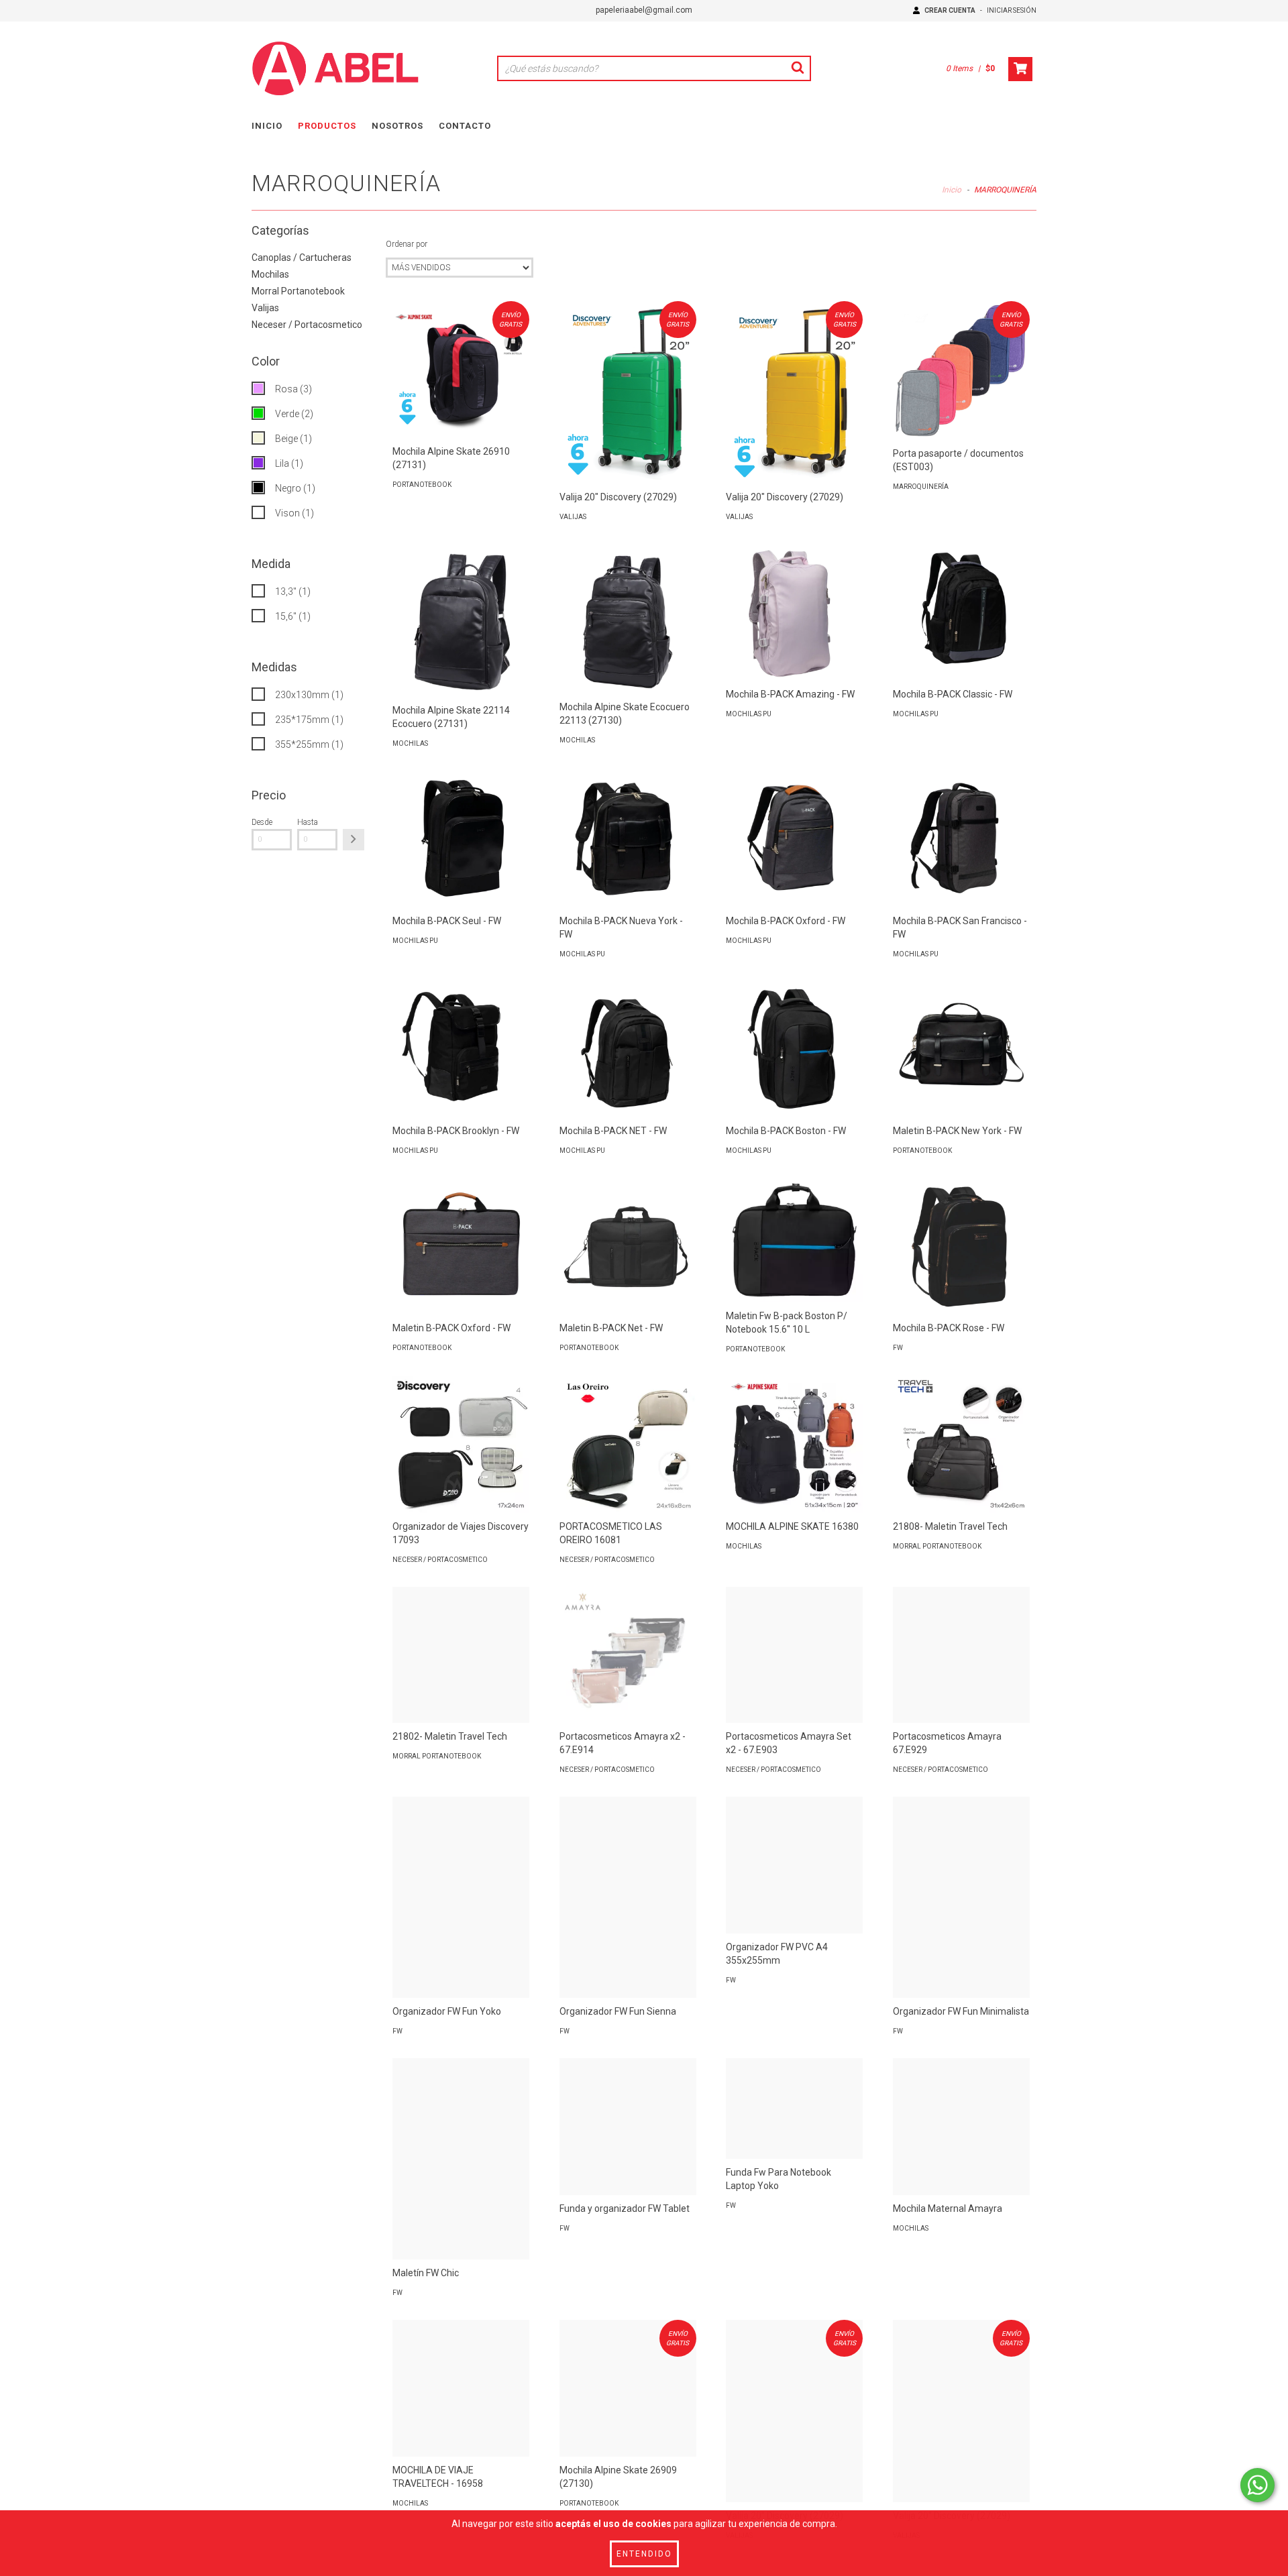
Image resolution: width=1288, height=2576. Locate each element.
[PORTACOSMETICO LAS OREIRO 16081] (628, 1445)
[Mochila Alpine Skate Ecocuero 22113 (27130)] (628, 619)
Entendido (644, 2554)
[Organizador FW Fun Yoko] (461, 1899)
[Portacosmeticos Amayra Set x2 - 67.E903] (794, 1655)
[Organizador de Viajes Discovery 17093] (461, 1445)
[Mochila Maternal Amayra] (961, 2127)
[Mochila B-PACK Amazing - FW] (794, 612)
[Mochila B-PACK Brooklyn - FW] (461, 1050)
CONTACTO (465, 126)
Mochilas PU (749, 714)
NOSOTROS (397, 126)
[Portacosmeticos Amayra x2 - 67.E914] (628, 1655)
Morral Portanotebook (298, 291)
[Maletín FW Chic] (461, 2161)
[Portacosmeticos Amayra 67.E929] (961, 1655)
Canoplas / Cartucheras (302, 258)
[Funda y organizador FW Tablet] (628, 2127)
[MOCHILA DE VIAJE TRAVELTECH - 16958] (461, 2388)
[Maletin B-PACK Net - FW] (628, 1246)
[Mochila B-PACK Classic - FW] (961, 612)
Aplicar (354, 840)
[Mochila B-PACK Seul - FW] (461, 839)
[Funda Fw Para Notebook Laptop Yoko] (794, 2108)
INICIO (267, 126)
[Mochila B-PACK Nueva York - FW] (628, 839)
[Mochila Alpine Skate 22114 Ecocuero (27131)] (461, 620)
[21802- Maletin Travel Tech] (461, 1655)
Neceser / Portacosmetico (307, 325)
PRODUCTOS (327, 126)
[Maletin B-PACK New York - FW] (961, 1050)
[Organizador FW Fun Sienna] (628, 1899)
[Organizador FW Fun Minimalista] (961, 1899)
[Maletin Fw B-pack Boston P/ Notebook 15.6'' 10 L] (794, 1240)
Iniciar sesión (1012, 10)
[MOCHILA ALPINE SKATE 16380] (794, 1445)
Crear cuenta (950, 10)
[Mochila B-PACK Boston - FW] (794, 1050)
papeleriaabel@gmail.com (644, 10)
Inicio (952, 190)
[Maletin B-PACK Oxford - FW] (461, 1246)
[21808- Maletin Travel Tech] (961, 1445)
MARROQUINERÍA (921, 487)
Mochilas (270, 274)
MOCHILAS (410, 743)
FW (898, 1348)
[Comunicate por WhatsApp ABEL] (1257, 2485)
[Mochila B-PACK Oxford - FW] (794, 839)
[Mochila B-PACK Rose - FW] (961, 1246)
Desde (262, 822)
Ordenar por (407, 244)
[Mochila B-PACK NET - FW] (628, 1050)
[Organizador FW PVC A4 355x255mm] (794, 1865)
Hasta (308, 822)
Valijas (265, 308)
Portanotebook (422, 485)
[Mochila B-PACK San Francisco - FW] (961, 839)
